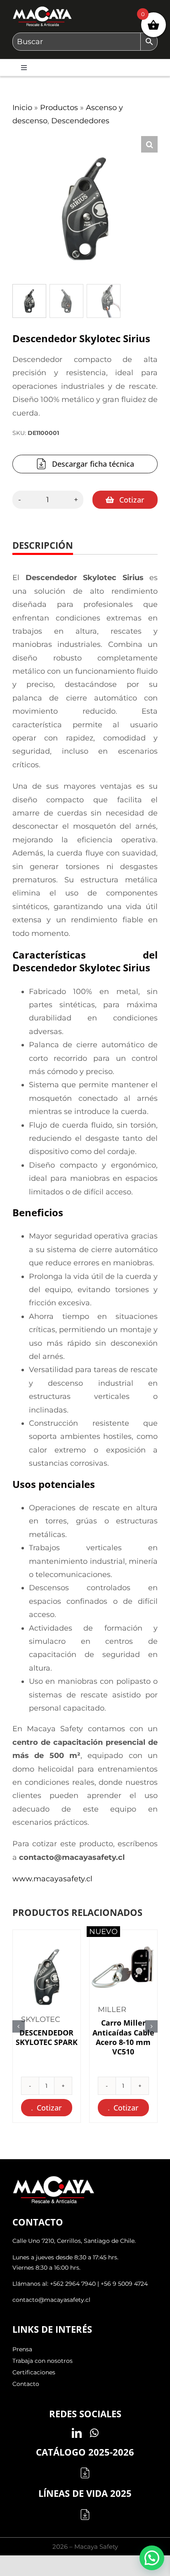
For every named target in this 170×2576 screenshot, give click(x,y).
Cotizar (132, 500)
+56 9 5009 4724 (124, 2284)
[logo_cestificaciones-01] (42, 10)
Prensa (22, 2349)
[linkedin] (77, 2433)
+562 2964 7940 (73, 2284)
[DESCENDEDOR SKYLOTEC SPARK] (47, 1977)
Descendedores (80, 121)
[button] (149, 144)
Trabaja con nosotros (42, 2361)
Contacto (26, 2384)
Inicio (22, 108)
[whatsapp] (94, 2433)
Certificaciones (34, 2372)
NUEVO (103, 1932)
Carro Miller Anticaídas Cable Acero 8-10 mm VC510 (123, 2037)
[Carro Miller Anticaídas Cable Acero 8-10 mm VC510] (123, 1967)
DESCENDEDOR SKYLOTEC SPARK (47, 2037)
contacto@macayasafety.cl (51, 2300)
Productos (59, 108)
